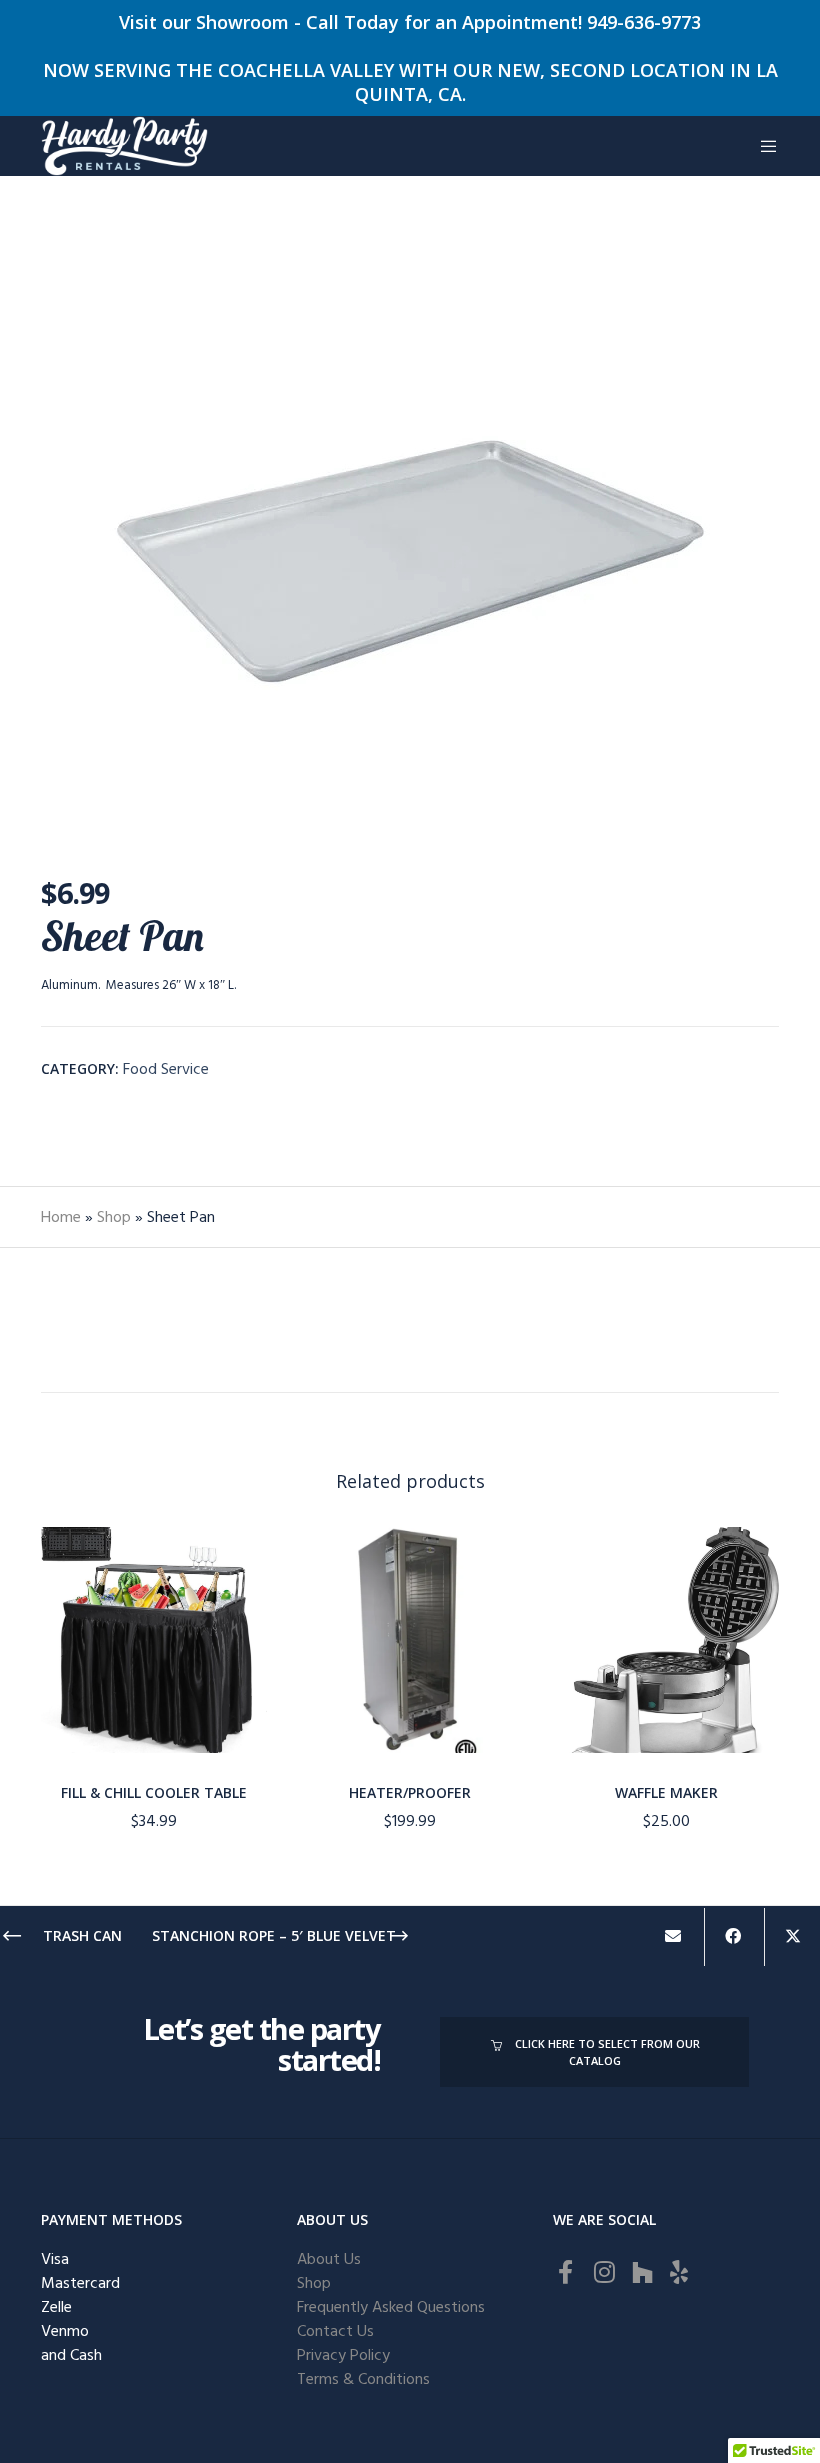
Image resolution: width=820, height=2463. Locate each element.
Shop (114, 1217)
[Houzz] (641, 2269)
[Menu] (761, 146)
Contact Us (335, 2331)
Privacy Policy (343, 2355)
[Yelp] (679, 2269)
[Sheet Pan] (672, 1937)
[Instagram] (603, 2269)
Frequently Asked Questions (391, 2307)
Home (61, 1217)
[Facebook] (565, 2269)
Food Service (166, 1069)
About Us (329, 2259)
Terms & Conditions (363, 2379)
